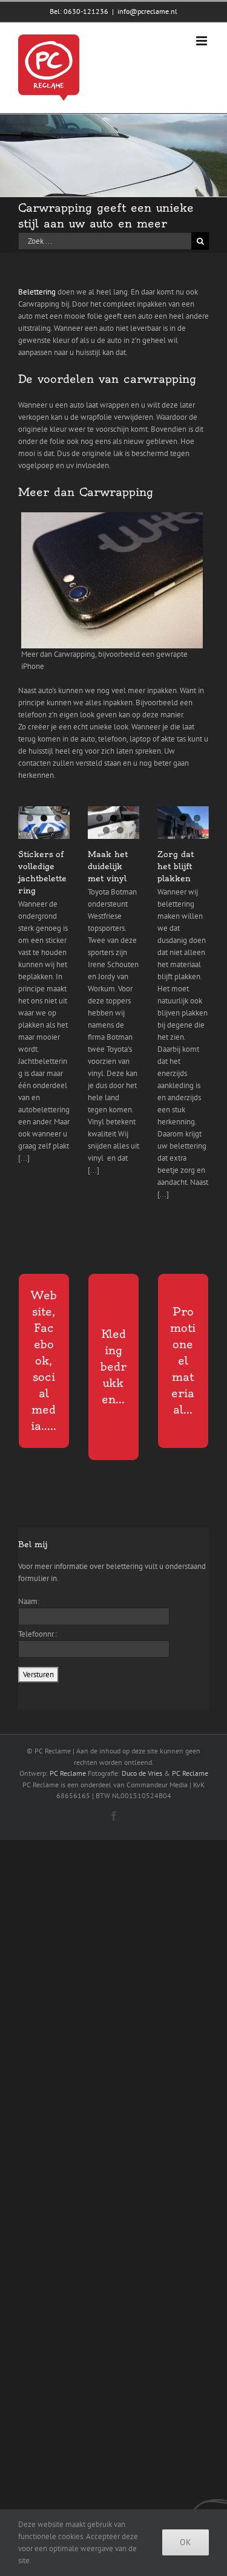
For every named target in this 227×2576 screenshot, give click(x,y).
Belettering (37, 292)
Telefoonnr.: (38, 1634)
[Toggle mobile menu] (202, 41)
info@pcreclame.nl (147, 11)
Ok (186, 2542)
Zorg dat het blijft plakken (176, 866)
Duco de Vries (142, 1773)
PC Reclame (68, 1773)
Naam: (29, 1601)
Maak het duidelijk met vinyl (108, 866)
